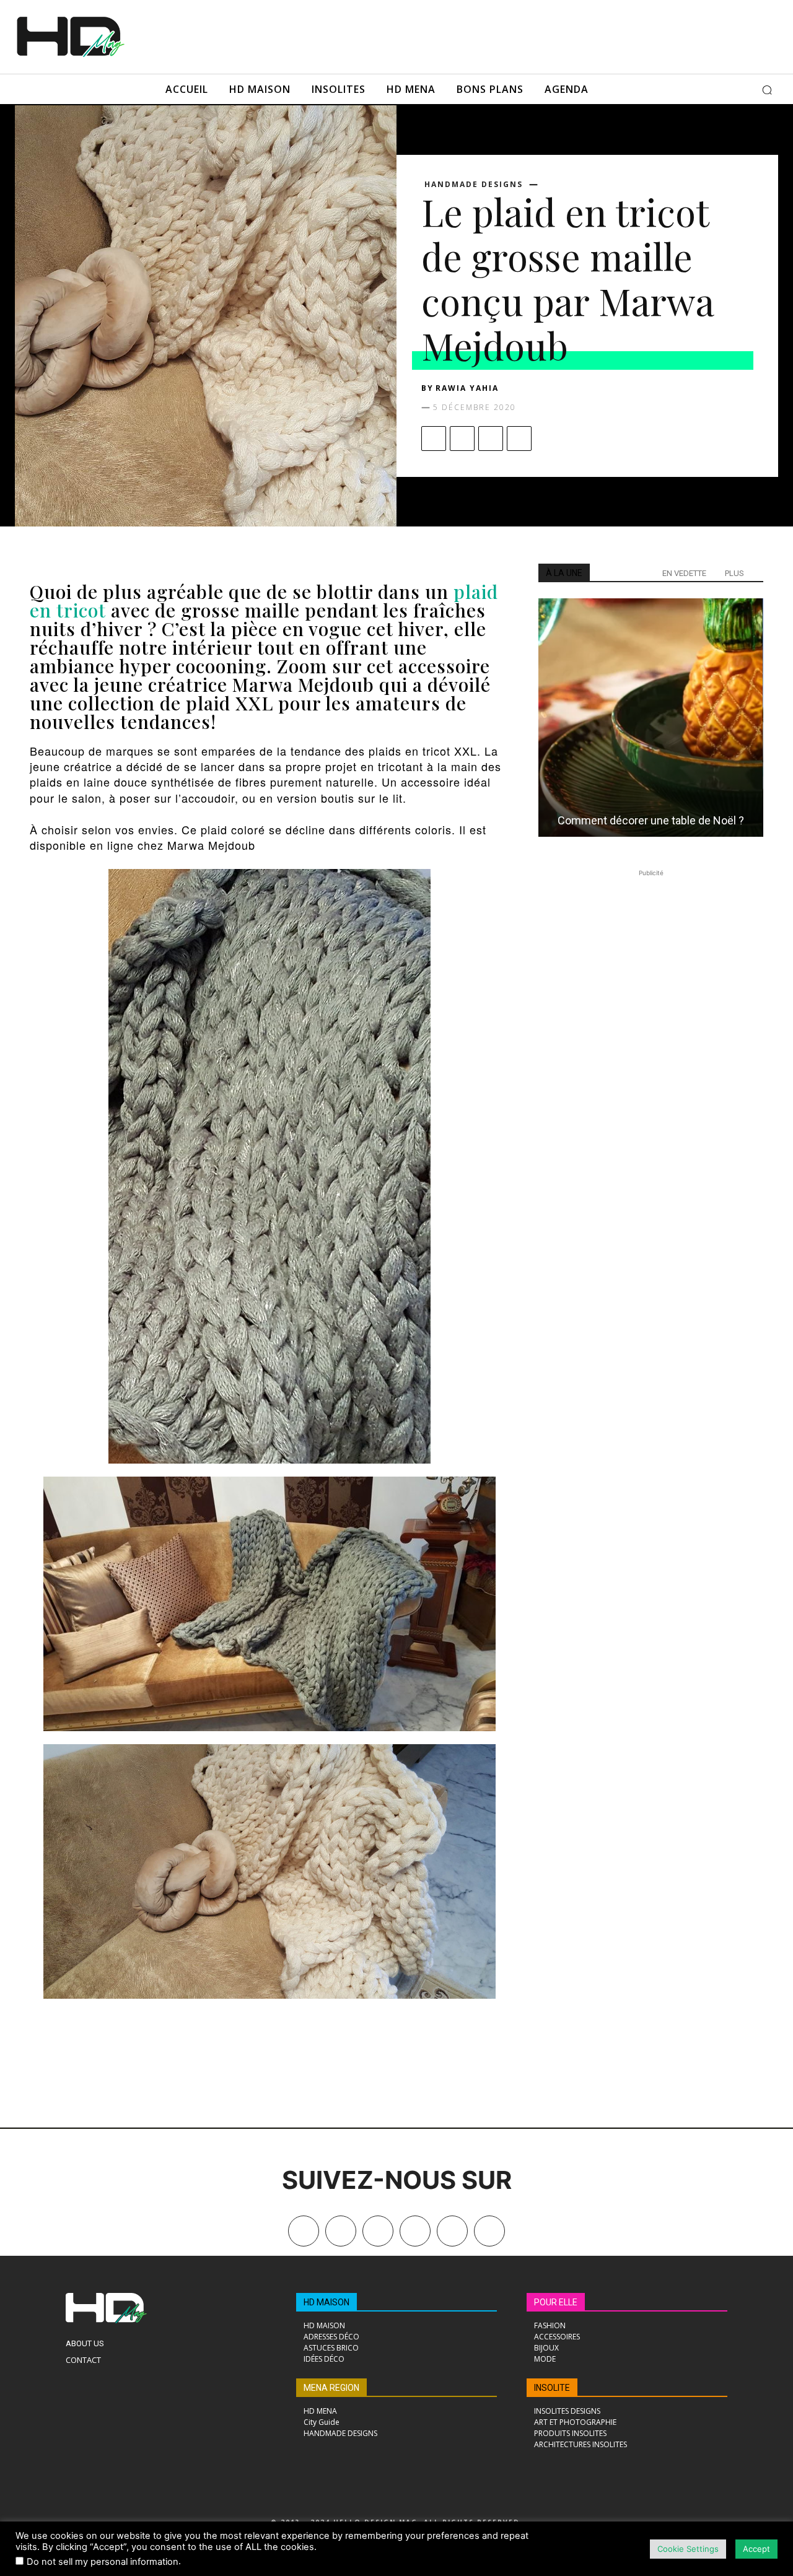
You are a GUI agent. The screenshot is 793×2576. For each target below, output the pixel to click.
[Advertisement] (439, 35)
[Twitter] (489, 2231)
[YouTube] (452, 2231)
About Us (85, 2343)
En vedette (684, 573)
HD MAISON (326, 2302)
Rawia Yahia (467, 388)
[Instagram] (378, 2231)
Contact (83, 2360)
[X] (462, 439)
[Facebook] (434, 439)
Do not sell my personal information (103, 2562)
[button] (767, 90)
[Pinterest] (491, 439)
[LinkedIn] (415, 2231)
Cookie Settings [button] (688, 2549)
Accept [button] (756, 2549)
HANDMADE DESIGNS (474, 185)
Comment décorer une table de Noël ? (651, 820)
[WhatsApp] (519, 439)
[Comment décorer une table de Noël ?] (651, 718)
